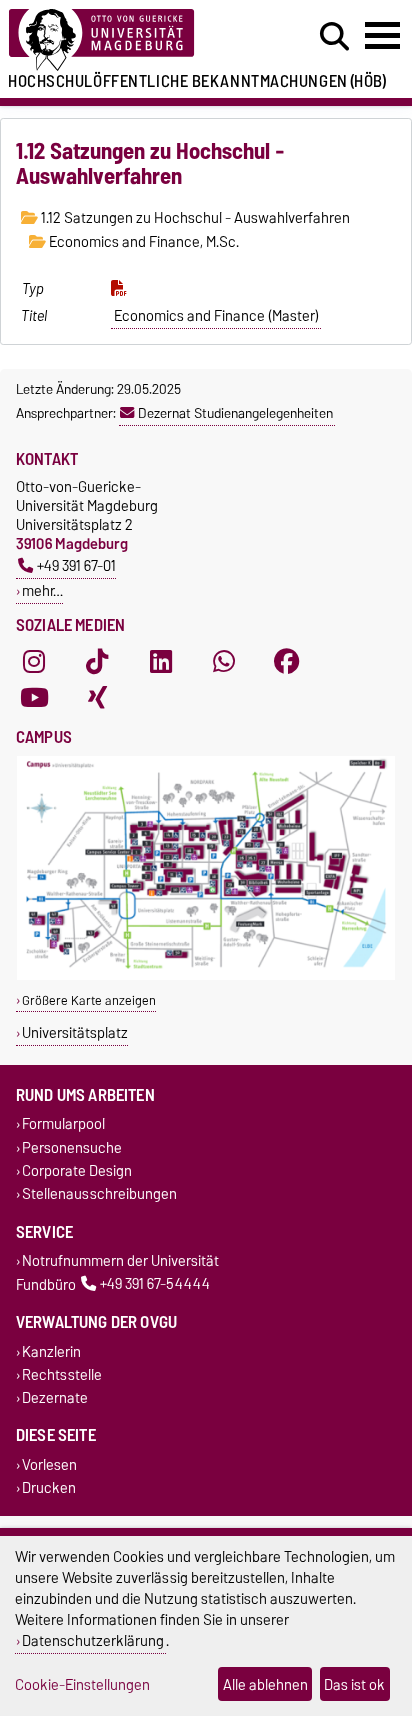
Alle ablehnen (265, 1684)
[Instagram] (34, 661)
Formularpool (63, 1124)
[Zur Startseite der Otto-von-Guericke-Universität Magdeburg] (127, 40)
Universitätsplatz (75, 1032)
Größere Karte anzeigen (89, 1000)
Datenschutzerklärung (93, 1640)
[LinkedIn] (161, 661)
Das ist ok (354, 1684)
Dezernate (55, 1397)
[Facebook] (287, 661)
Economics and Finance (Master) (216, 316)
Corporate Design (77, 1170)
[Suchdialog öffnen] (334, 37)
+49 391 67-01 (76, 565)
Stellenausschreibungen (99, 1193)
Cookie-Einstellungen (82, 1684)
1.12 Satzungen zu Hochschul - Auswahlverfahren (194, 218)
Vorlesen (49, 1464)
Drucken (49, 1488)
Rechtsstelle (62, 1374)
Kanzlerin (51, 1351)
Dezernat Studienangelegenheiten (235, 413)
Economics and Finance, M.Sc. (142, 242)
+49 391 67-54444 (155, 1284)
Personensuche (72, 1147)
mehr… (42, 590)
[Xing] (97, 697)
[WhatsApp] (224, 661)
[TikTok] (97, 661)
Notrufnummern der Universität (120, 1261)
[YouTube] (34, 697)
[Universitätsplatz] (206, 975)
